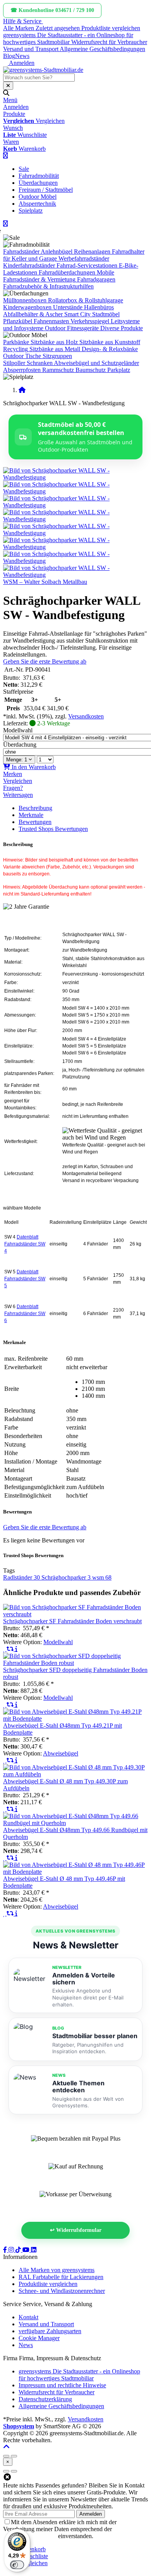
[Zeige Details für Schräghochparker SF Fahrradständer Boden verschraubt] (75, 1614)
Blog (9, 56)
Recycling (15, 349)
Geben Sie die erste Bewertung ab (45, 661)
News (22, 56)
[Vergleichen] (11, 1649)
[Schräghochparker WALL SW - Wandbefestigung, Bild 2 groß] (75, 491)
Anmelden (91, 2514)
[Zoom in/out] (6, 2456)
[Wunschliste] (5, 1649)
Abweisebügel (61, 1753)
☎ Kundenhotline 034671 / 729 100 (52, 10)
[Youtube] (27, 2250)
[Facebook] (6, 2250)
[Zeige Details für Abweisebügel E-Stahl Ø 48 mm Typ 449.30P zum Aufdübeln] (75, 1774)
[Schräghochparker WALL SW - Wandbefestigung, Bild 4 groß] (75, 519)
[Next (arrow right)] (14, 2471)
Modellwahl (18, 730)
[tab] (32, 2549)
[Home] (22, 390)
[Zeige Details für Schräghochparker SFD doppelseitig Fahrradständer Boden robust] (75, 1663)
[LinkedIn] (34, 2250)
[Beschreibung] (16, 1649)
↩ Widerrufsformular (76, 2230)
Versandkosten (86, 716)
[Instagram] (12, 2250)
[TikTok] (19, 2250)
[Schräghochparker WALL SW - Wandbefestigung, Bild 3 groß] (75, 505)
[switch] (17, 2565)
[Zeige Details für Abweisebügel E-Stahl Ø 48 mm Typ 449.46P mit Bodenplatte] (75, 1872)
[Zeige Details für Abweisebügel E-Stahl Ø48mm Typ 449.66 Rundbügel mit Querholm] (75, 1823)
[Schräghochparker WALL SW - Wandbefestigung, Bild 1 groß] (75, 477)
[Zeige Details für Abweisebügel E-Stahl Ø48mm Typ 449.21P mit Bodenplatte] (75, 1719)
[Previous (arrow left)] (6, 2471)
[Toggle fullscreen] (14, 2456)
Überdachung (20, 745)
